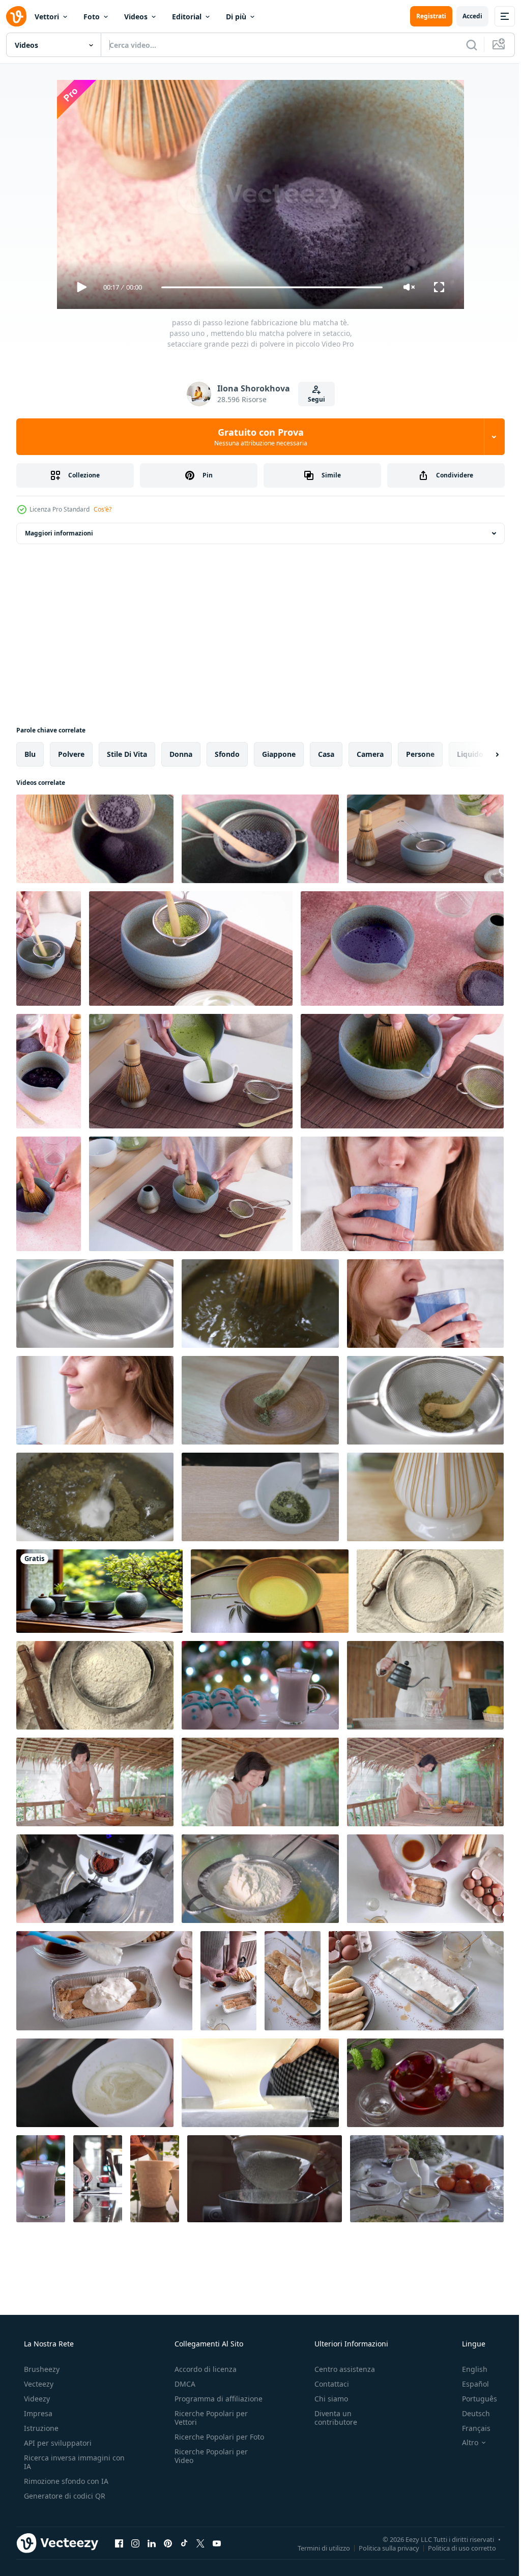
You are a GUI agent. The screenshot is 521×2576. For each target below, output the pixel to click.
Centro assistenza (340, 2369)
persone (420, 754)
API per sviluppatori (57, 2443)
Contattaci (327, 2384)
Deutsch (469, 2413)
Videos (136, 17)
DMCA (182, 2384)
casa (326, 754)
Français (470, 2428)
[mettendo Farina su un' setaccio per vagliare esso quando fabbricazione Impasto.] (260, 1879)
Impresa (37, 2413)
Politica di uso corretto (454, 2547)
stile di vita (127, 754)
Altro (464, 2443)
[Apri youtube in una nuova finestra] (217, 2543)
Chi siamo (326, 2399)
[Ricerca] (464, 45)
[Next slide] (481, 754)
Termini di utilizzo (316, 2547)
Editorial (187, 17)
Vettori (47, 17)
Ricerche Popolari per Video (208, 2465)
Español (469, 2384)
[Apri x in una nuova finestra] (200, 2543)
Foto (92, 17)
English (468, 2369)
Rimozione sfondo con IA (65, 2481)
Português (473, 2399)
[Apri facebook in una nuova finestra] (119, 2543)
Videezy (36, 2399)
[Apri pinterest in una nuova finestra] (168, 2543)
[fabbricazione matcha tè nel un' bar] (260, 1497)
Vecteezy (38, 2384)
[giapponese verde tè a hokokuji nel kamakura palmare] (270, 1591)
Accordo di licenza (202, 2369)
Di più (236, 17)
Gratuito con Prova (257, 437)
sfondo (227, 754)
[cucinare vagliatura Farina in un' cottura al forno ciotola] (265, 2179)
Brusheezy (41, 2369)
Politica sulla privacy (381, 2547)
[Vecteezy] (16, 16)
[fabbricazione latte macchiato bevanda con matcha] (95, 2083)
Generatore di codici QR (64, 2496)
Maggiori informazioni (59, 533)
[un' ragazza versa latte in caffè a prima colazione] (427, 2179)
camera (370, 754)
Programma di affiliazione (215, 2399)
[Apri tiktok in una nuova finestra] (184, 2543)
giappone (279, 754)
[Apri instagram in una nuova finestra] (135, 2543)
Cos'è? (103, 509)
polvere (71, 754)
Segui (312, 399)
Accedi (465, 16)
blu (30, 754)
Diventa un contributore (331, 2418)
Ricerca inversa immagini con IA (66, 2462)
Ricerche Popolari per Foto (208, 2441)
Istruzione (40, 2428)
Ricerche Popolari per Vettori (208, 2418)
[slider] (268, 287)
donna (181, 754)
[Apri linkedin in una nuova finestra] (152, 2543)
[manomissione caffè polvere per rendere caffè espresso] (98, 2179)
